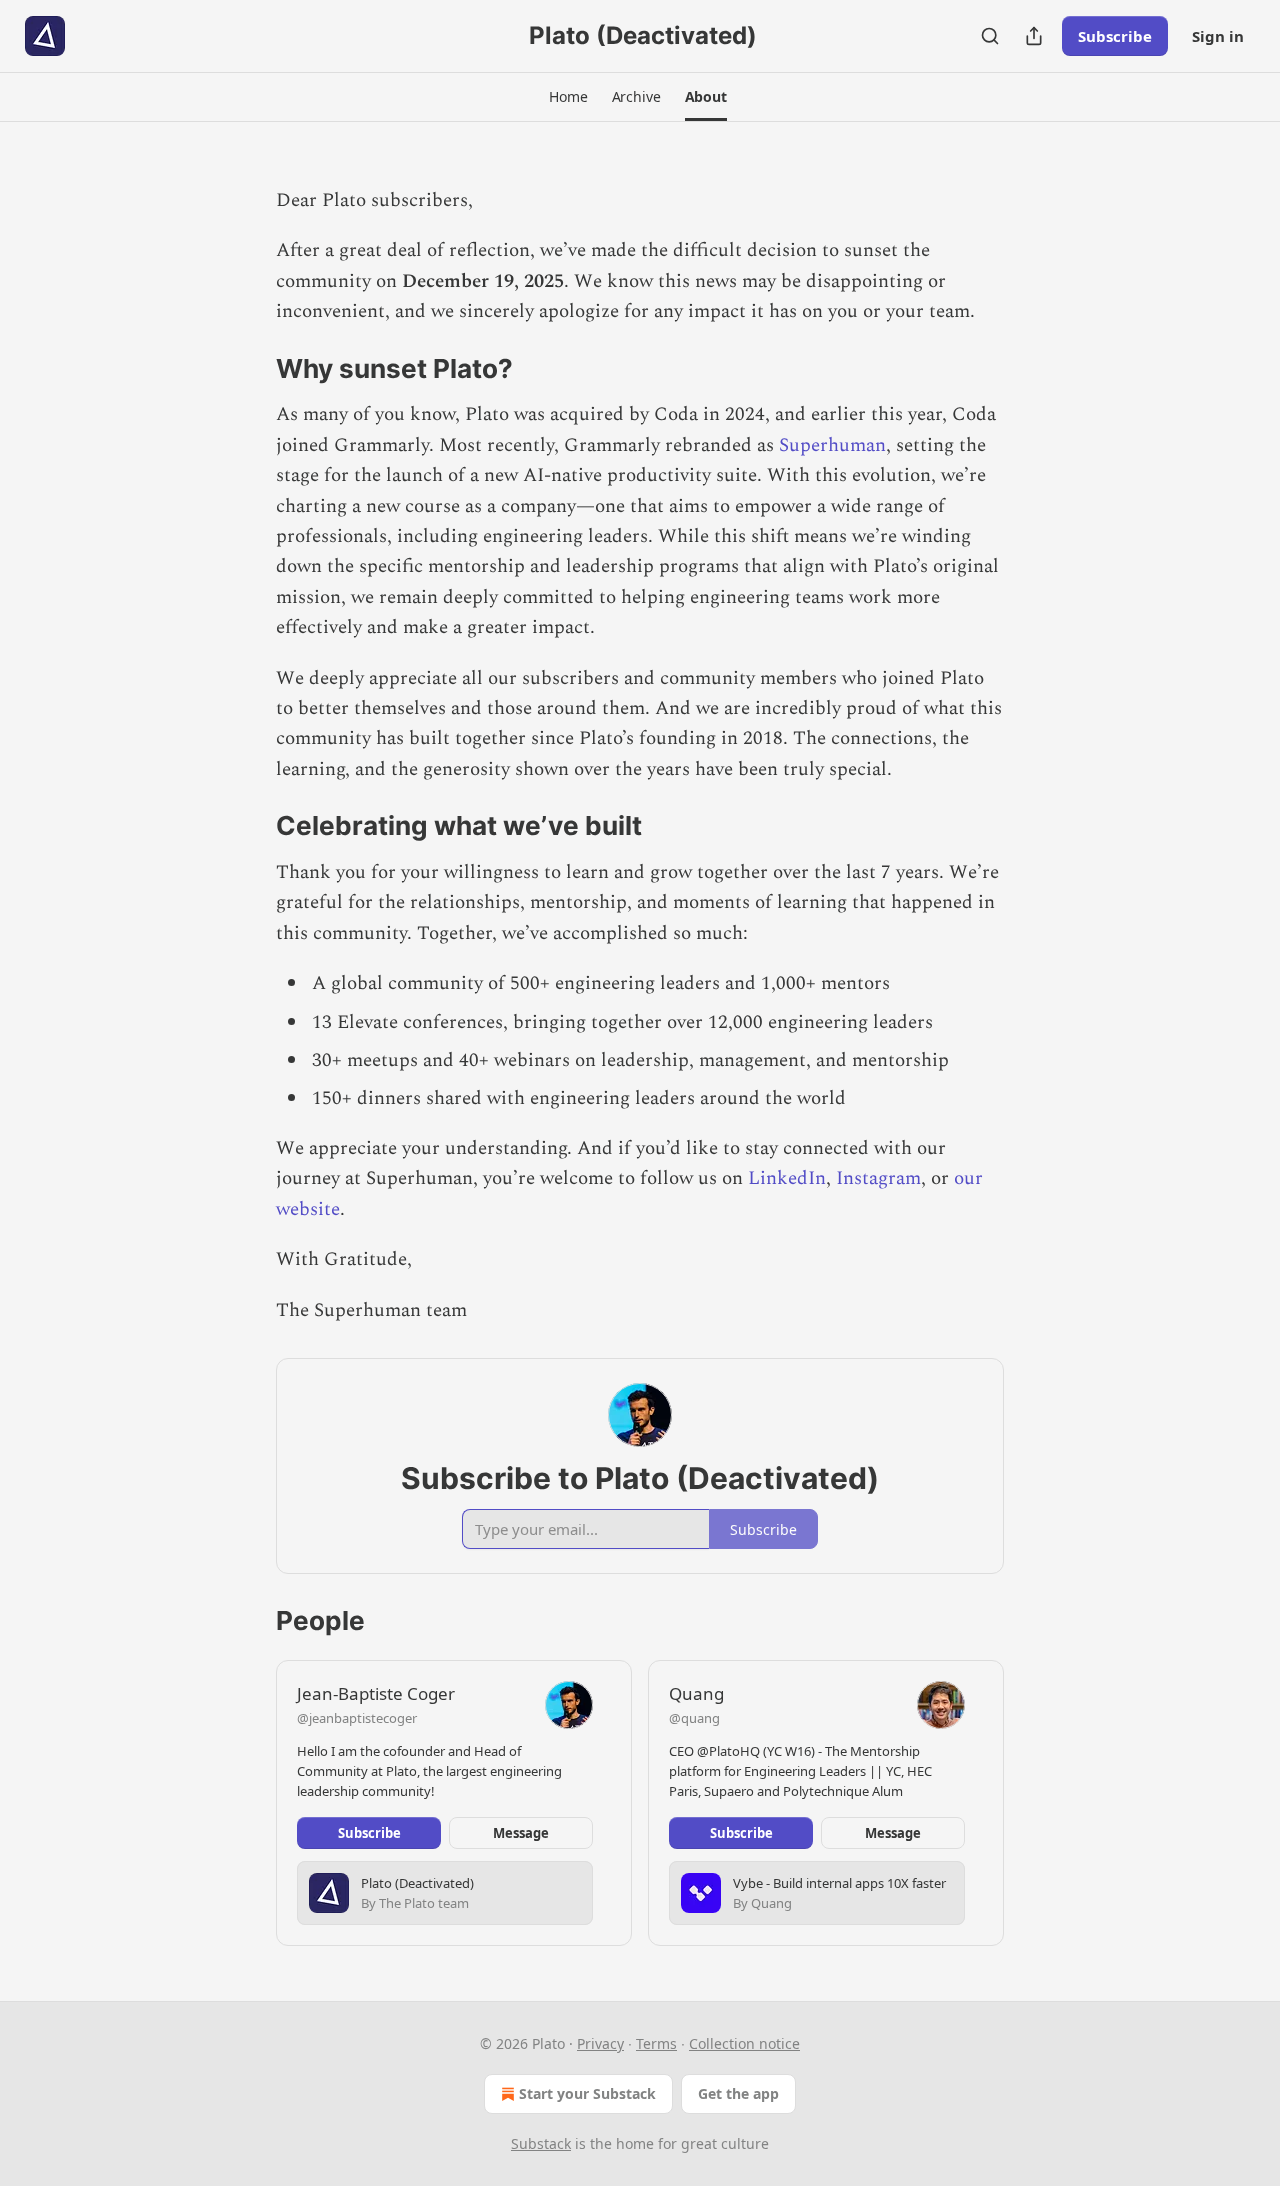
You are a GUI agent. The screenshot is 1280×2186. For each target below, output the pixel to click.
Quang (696, 1693)
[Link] (248, 369)
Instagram (878, 1178)
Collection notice (744, 2043)
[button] (568, 97)
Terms (656, 2043)
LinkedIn (787, 1178)
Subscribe (1115, 36)
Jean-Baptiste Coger (376, 1693)
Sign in (1218, 36)
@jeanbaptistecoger (357, 1718)
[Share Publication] (1034, 36)
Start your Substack (587, 2093)
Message (521, 1833)
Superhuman (832, 445)
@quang (694, 1718)
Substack (541, 2143)
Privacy (600, 2043)
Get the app (738, 2093)
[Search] (990, 36)
